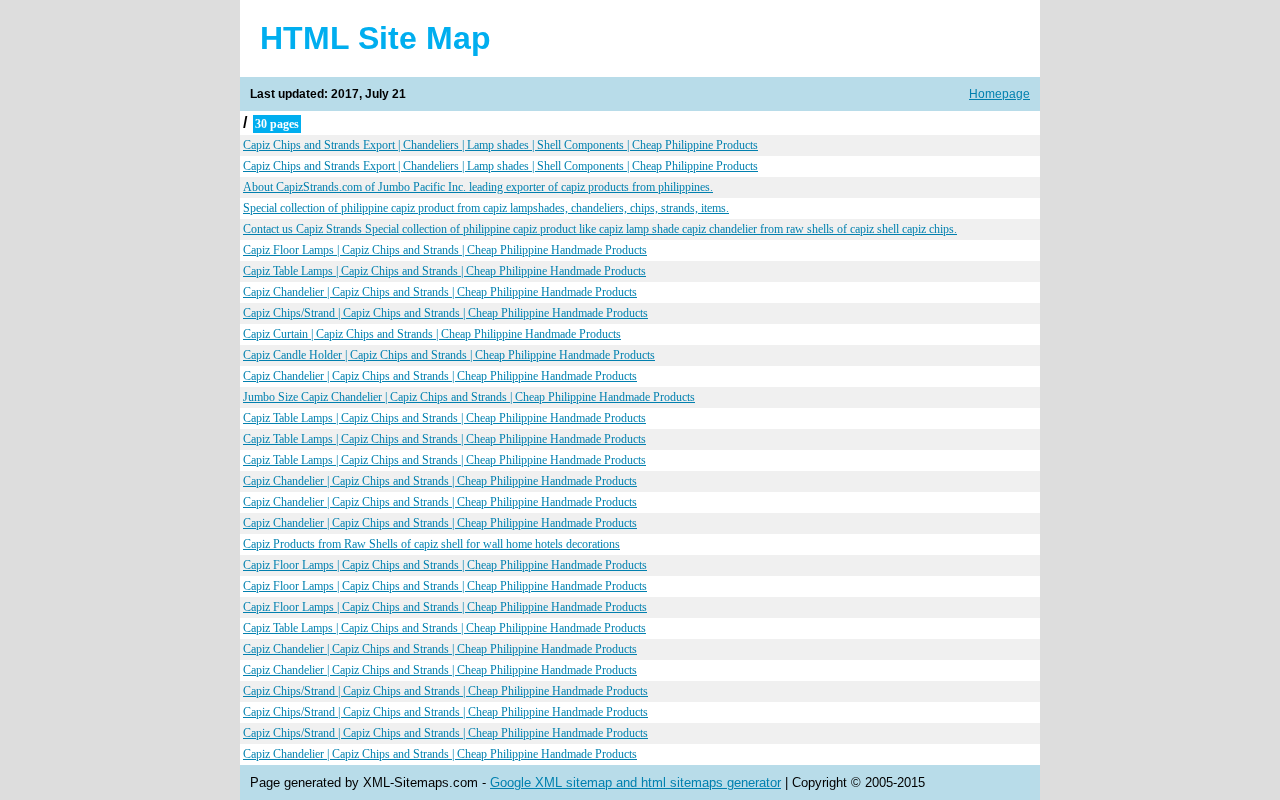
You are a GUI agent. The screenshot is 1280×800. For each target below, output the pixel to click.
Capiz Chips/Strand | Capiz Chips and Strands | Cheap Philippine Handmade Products (445, 313)
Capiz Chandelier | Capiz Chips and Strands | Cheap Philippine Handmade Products (440, 292)
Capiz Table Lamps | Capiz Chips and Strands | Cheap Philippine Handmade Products (444, 271)
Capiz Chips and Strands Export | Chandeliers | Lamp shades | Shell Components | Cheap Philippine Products (500, 145)
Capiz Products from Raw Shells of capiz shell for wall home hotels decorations (431, 544)
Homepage (999, 94)
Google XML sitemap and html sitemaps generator (635, 782)
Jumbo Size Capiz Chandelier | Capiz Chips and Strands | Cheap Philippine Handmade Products (469, 397)
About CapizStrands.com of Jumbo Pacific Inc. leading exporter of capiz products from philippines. (478, 187)
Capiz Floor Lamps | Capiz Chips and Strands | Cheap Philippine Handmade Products (445, 250)
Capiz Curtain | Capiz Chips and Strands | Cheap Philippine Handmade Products (432, 334)
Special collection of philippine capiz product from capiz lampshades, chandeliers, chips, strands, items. (486, 208)
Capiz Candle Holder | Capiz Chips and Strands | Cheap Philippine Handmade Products (449, 355)
